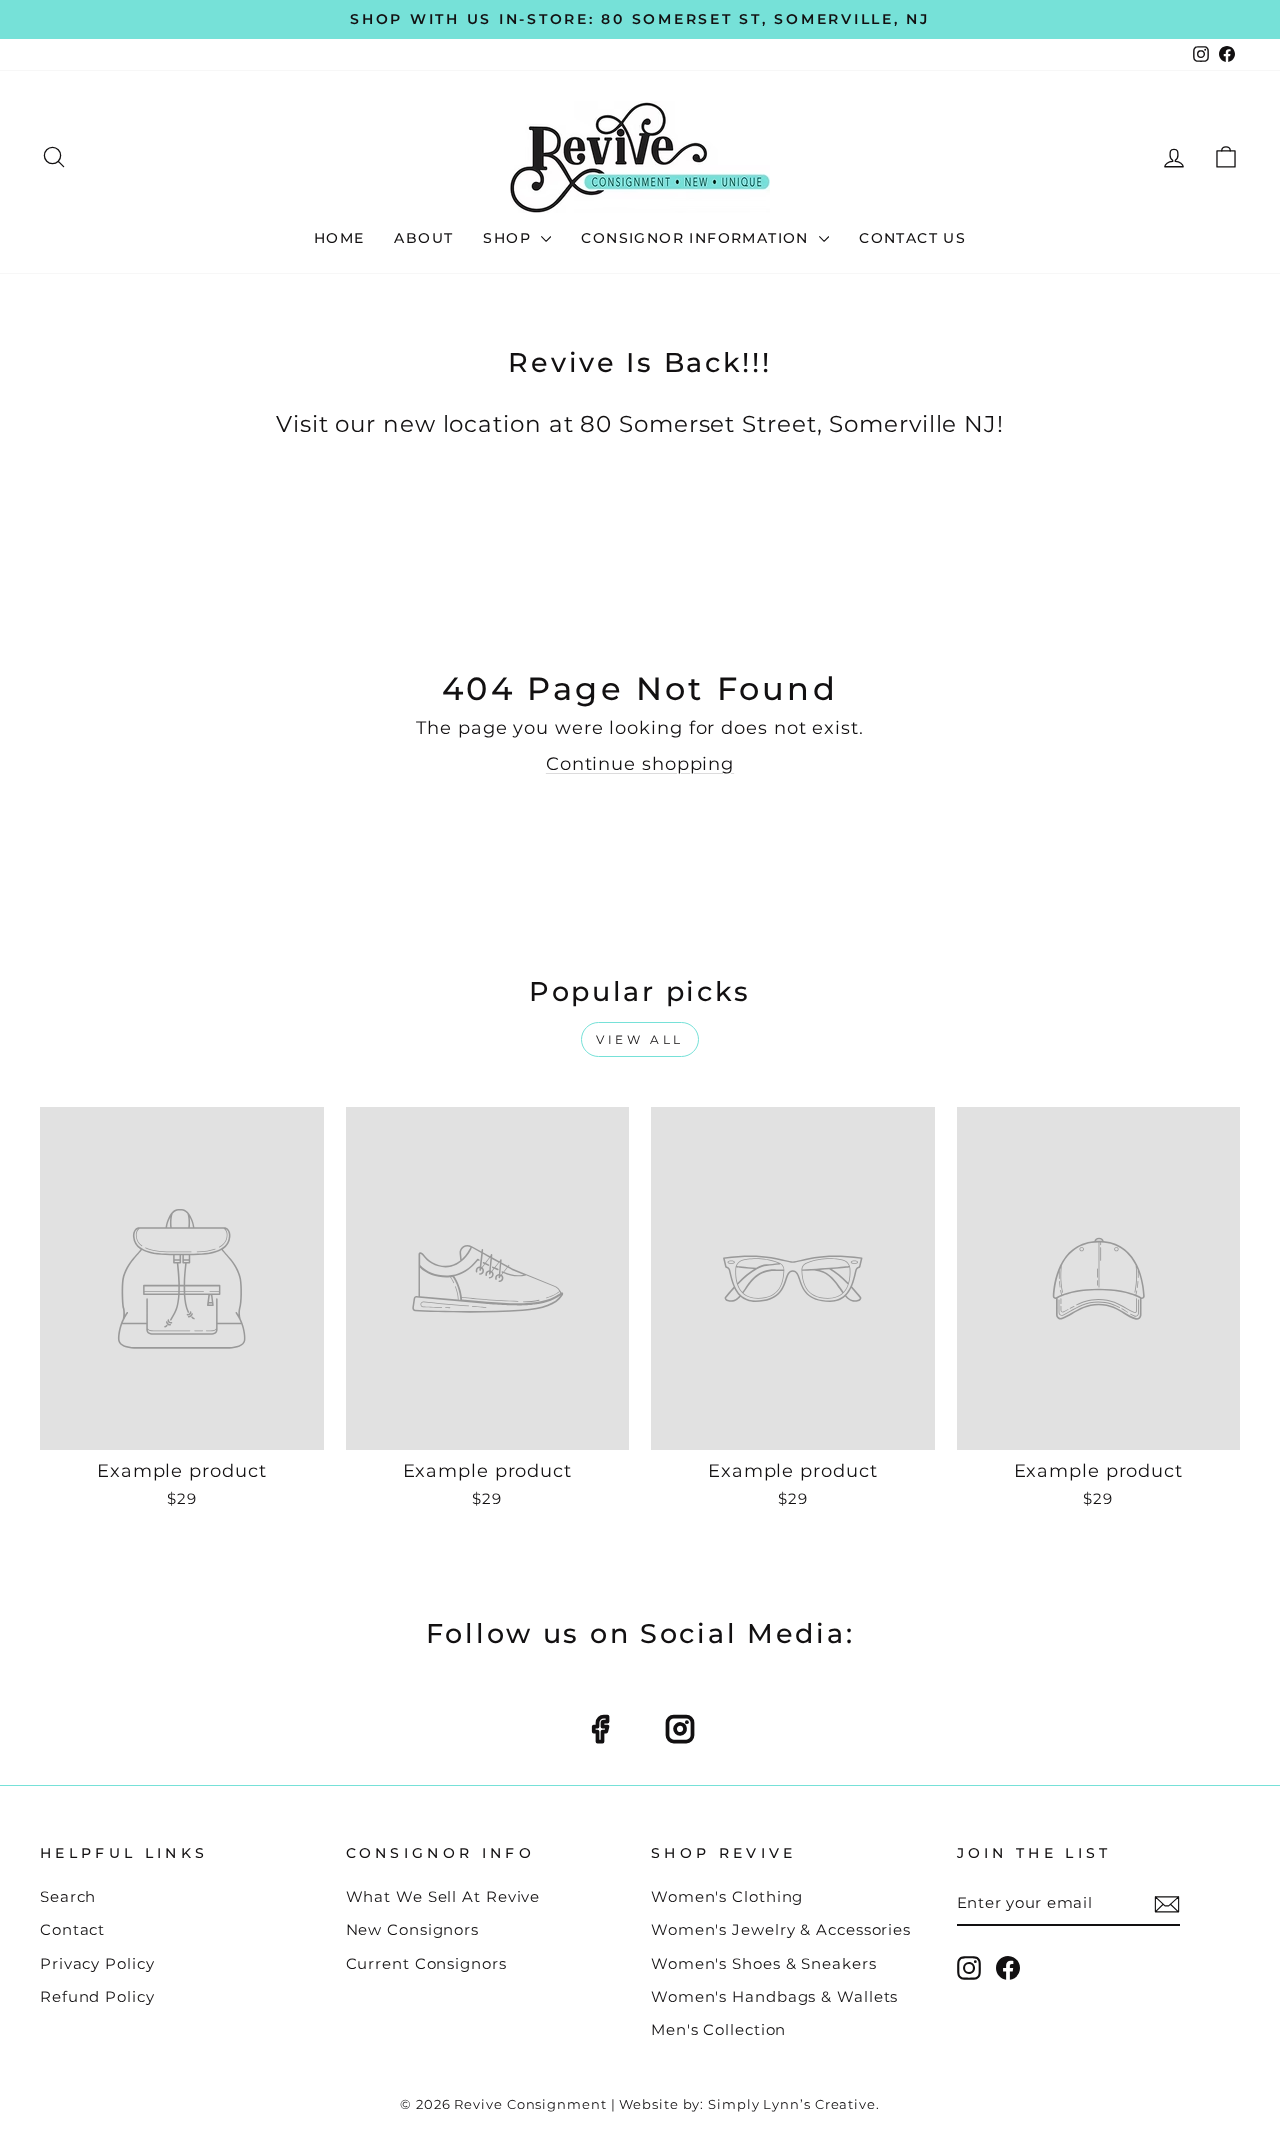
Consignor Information (697, 238)
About (423, 238)
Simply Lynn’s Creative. (794, 2104)
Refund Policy (97, 1996)
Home (339, 238)
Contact (72, 1929)
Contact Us (912, 238)
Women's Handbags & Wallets (774, 1996)
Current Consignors (426, 1963)
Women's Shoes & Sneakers (764, 1963)
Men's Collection (718, 2029)
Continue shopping (640, 764)
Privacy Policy (97, 1963)
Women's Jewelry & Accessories (781, 1929)
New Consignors (413, 1929)
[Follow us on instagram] (680, 1729)
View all (640, 1039)
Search (68, 1896)
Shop (509, 238)
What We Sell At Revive (443, 1896)
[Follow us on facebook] (600, 1729)
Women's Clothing (727, 1896)
